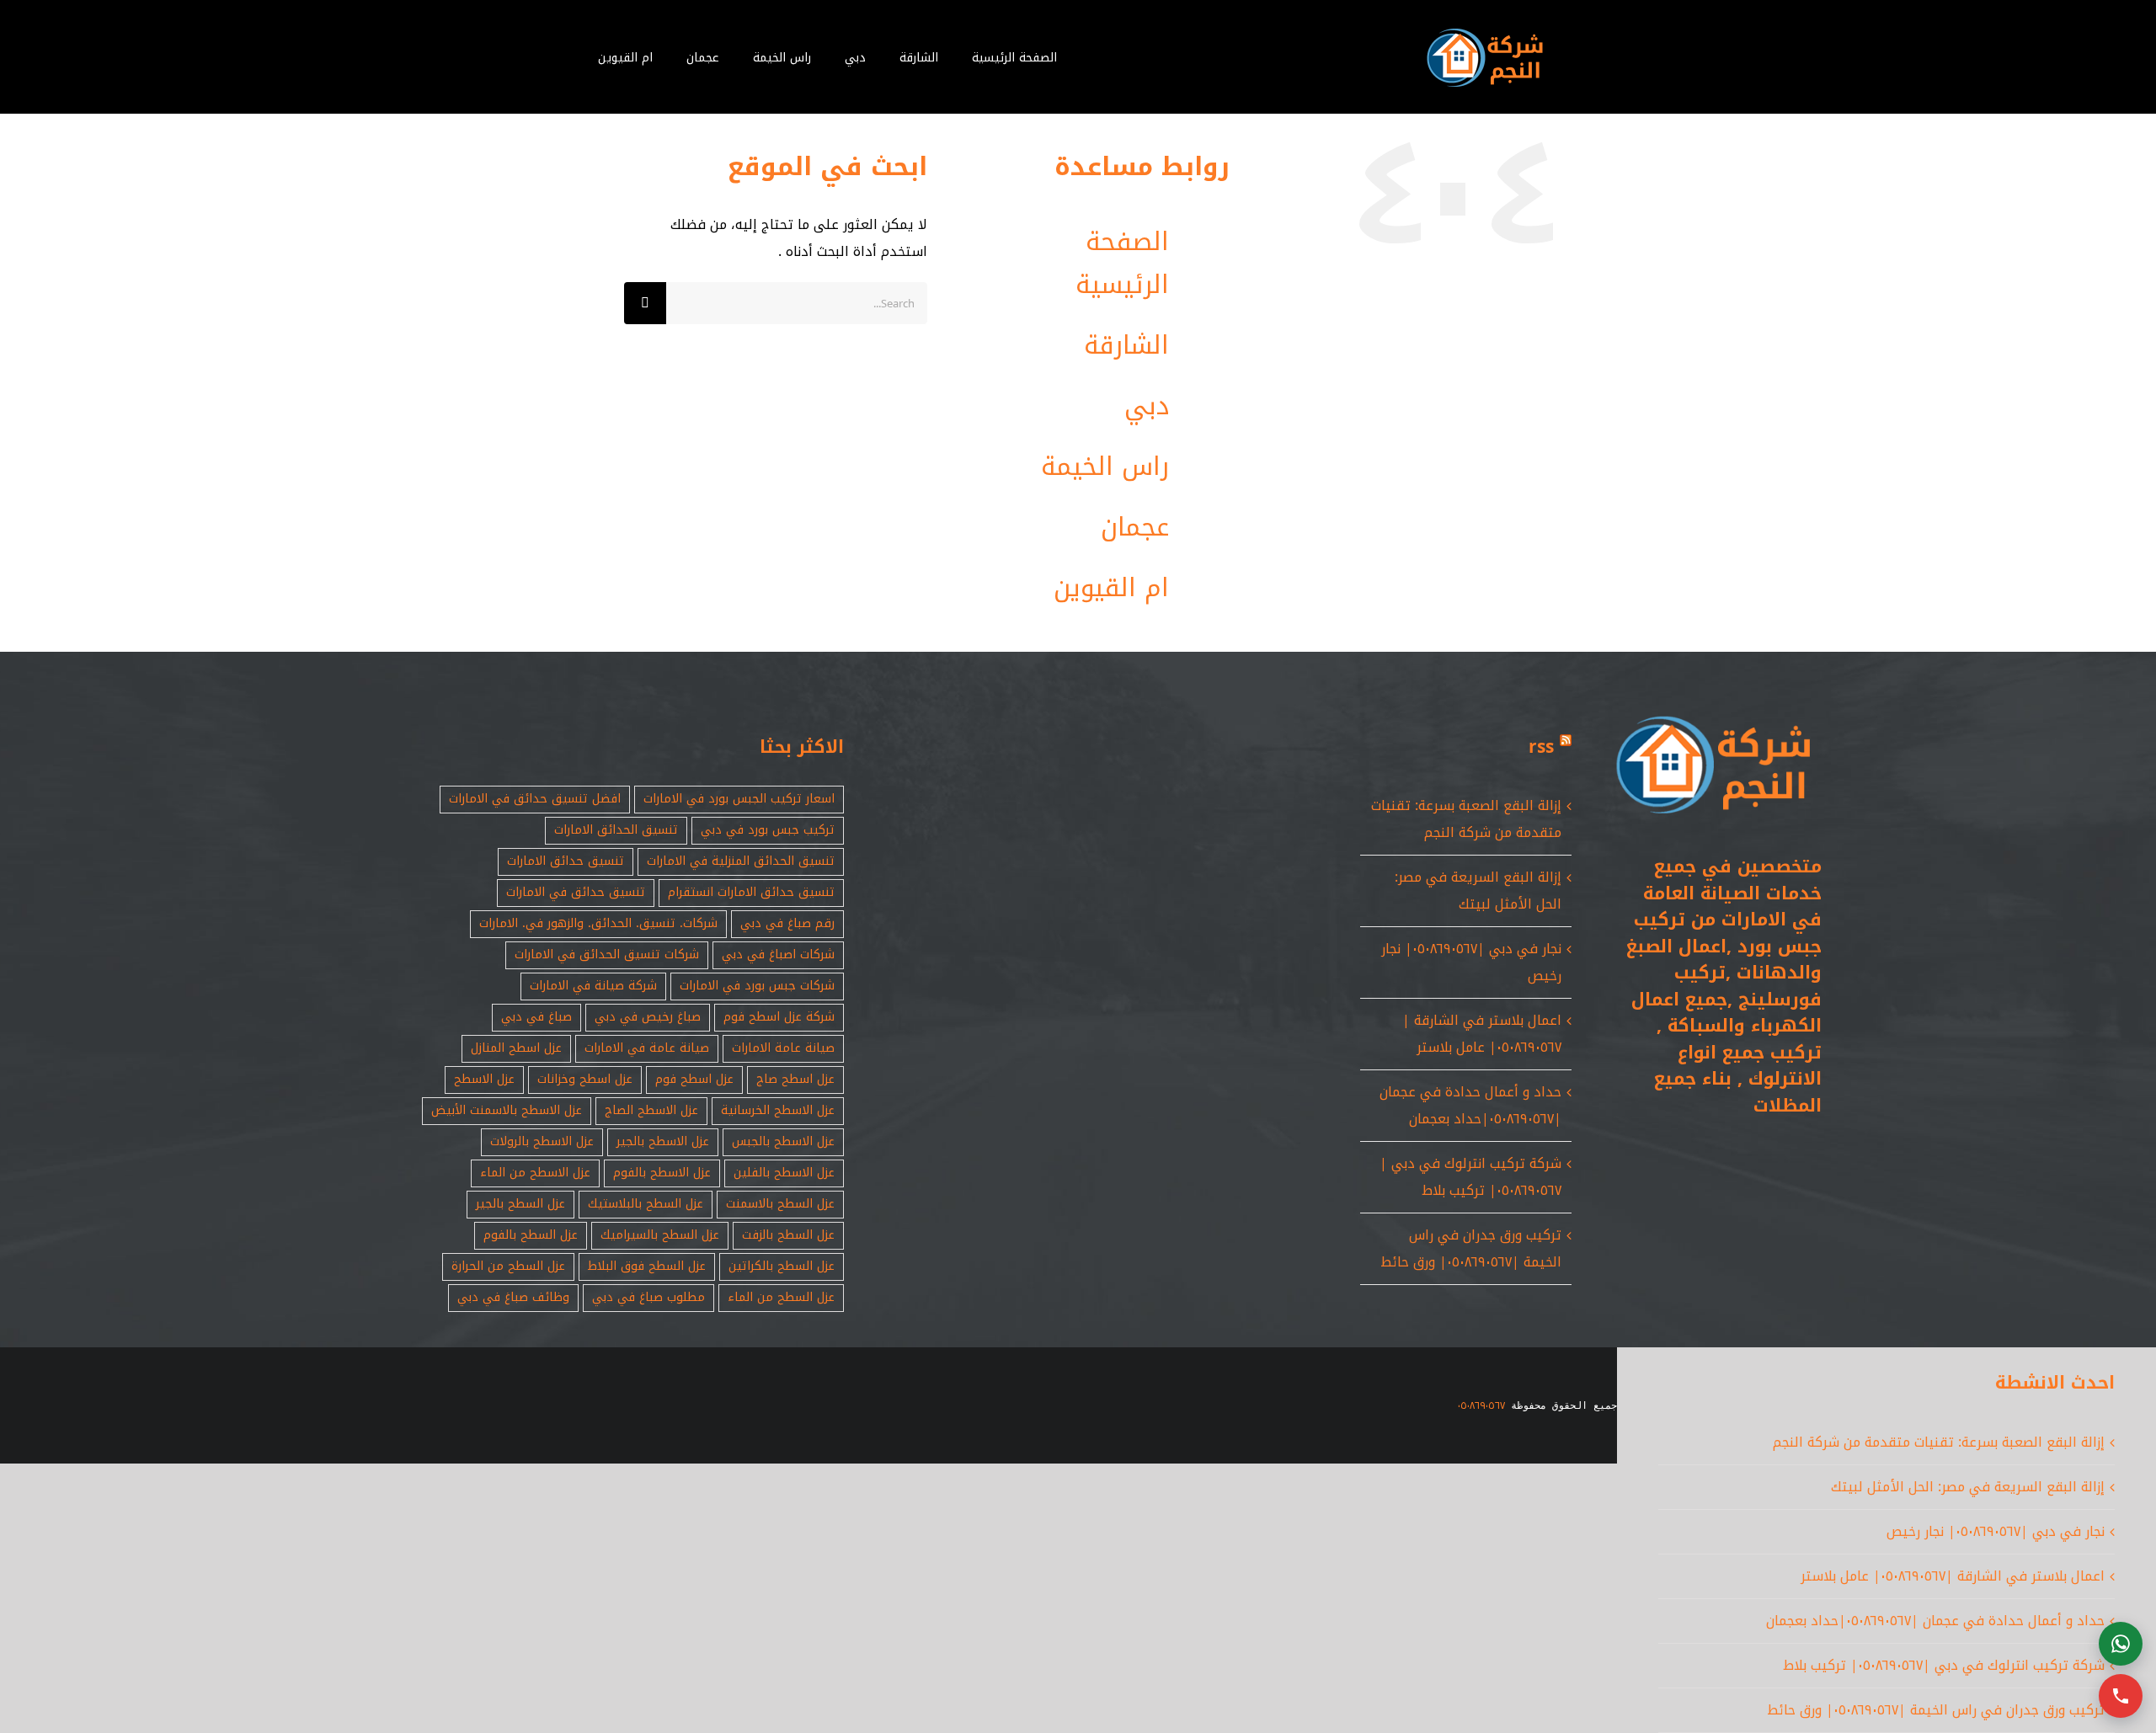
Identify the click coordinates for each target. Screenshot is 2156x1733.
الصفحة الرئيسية (1122, 263)
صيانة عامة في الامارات (647, 1048)
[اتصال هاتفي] (2121, 1696)
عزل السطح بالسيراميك (660, 1235)
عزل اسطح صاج (795, 1079)
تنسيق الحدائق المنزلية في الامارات (741, 861)
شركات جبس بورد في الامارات (757, 986)
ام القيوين (1111, 588)
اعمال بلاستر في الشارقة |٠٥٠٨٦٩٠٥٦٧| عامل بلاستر (1482, 1034)
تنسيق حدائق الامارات (566, 861)
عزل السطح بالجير (520, 1204)
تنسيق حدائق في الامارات (576, 892)
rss (1541, 747)
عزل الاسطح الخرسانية (778, 1110)
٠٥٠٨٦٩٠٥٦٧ (1481, 1405)
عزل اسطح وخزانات (585, 1079)
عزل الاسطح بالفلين (784, 1173)
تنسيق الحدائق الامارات (616, 830)
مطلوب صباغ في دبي (648, 1297)
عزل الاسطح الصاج (651, 1110)
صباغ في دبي (536, 1017)
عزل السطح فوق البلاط (647, 1266)
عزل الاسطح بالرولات (542, 1141)
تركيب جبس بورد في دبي (768, 830)
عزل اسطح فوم (694, 1079)
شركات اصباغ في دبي (778, 954)
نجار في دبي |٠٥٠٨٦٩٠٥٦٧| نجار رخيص (1996, 1531)
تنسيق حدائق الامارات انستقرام (751, 892)
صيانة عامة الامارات (783, 1048)
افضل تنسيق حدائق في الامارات (535, 799)
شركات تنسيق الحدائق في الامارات (607, 954)
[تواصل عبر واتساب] (2121, 1644)
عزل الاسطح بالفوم (662, 1173)
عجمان (1135, 527)
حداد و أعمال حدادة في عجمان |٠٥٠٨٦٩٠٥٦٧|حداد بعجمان (1470, 1105)
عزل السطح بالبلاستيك (646, 1204)
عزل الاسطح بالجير (663, 1141)
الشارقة (1126, 345)
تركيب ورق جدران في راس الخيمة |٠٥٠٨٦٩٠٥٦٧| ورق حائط (1471, 1248)
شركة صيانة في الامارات (593, 986)
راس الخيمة (1105, 467)
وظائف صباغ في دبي (513, 1297)
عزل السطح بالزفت (788, 1235)
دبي (1147, 406)
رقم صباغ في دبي (787, 923)
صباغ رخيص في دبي (648, 1017)
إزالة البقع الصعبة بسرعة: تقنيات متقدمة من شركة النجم (1466, 819)
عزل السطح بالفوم (531, 1235)
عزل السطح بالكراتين (782, 1266)
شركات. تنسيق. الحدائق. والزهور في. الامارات (598, 923)
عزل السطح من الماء (781, 1297)
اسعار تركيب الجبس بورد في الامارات (739, 799)
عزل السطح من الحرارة (508, 1266)
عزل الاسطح (484, 1079)
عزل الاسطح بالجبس (783, 1141)
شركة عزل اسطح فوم (779, 1017)
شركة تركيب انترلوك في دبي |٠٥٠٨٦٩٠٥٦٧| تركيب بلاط (1470, 1177)
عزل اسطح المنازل (516, 1048)
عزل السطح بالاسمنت (780, 1204)
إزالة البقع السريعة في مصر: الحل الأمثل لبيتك (1478, 890)
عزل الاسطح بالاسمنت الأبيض (507, 1110)
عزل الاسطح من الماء (535, 1173)
